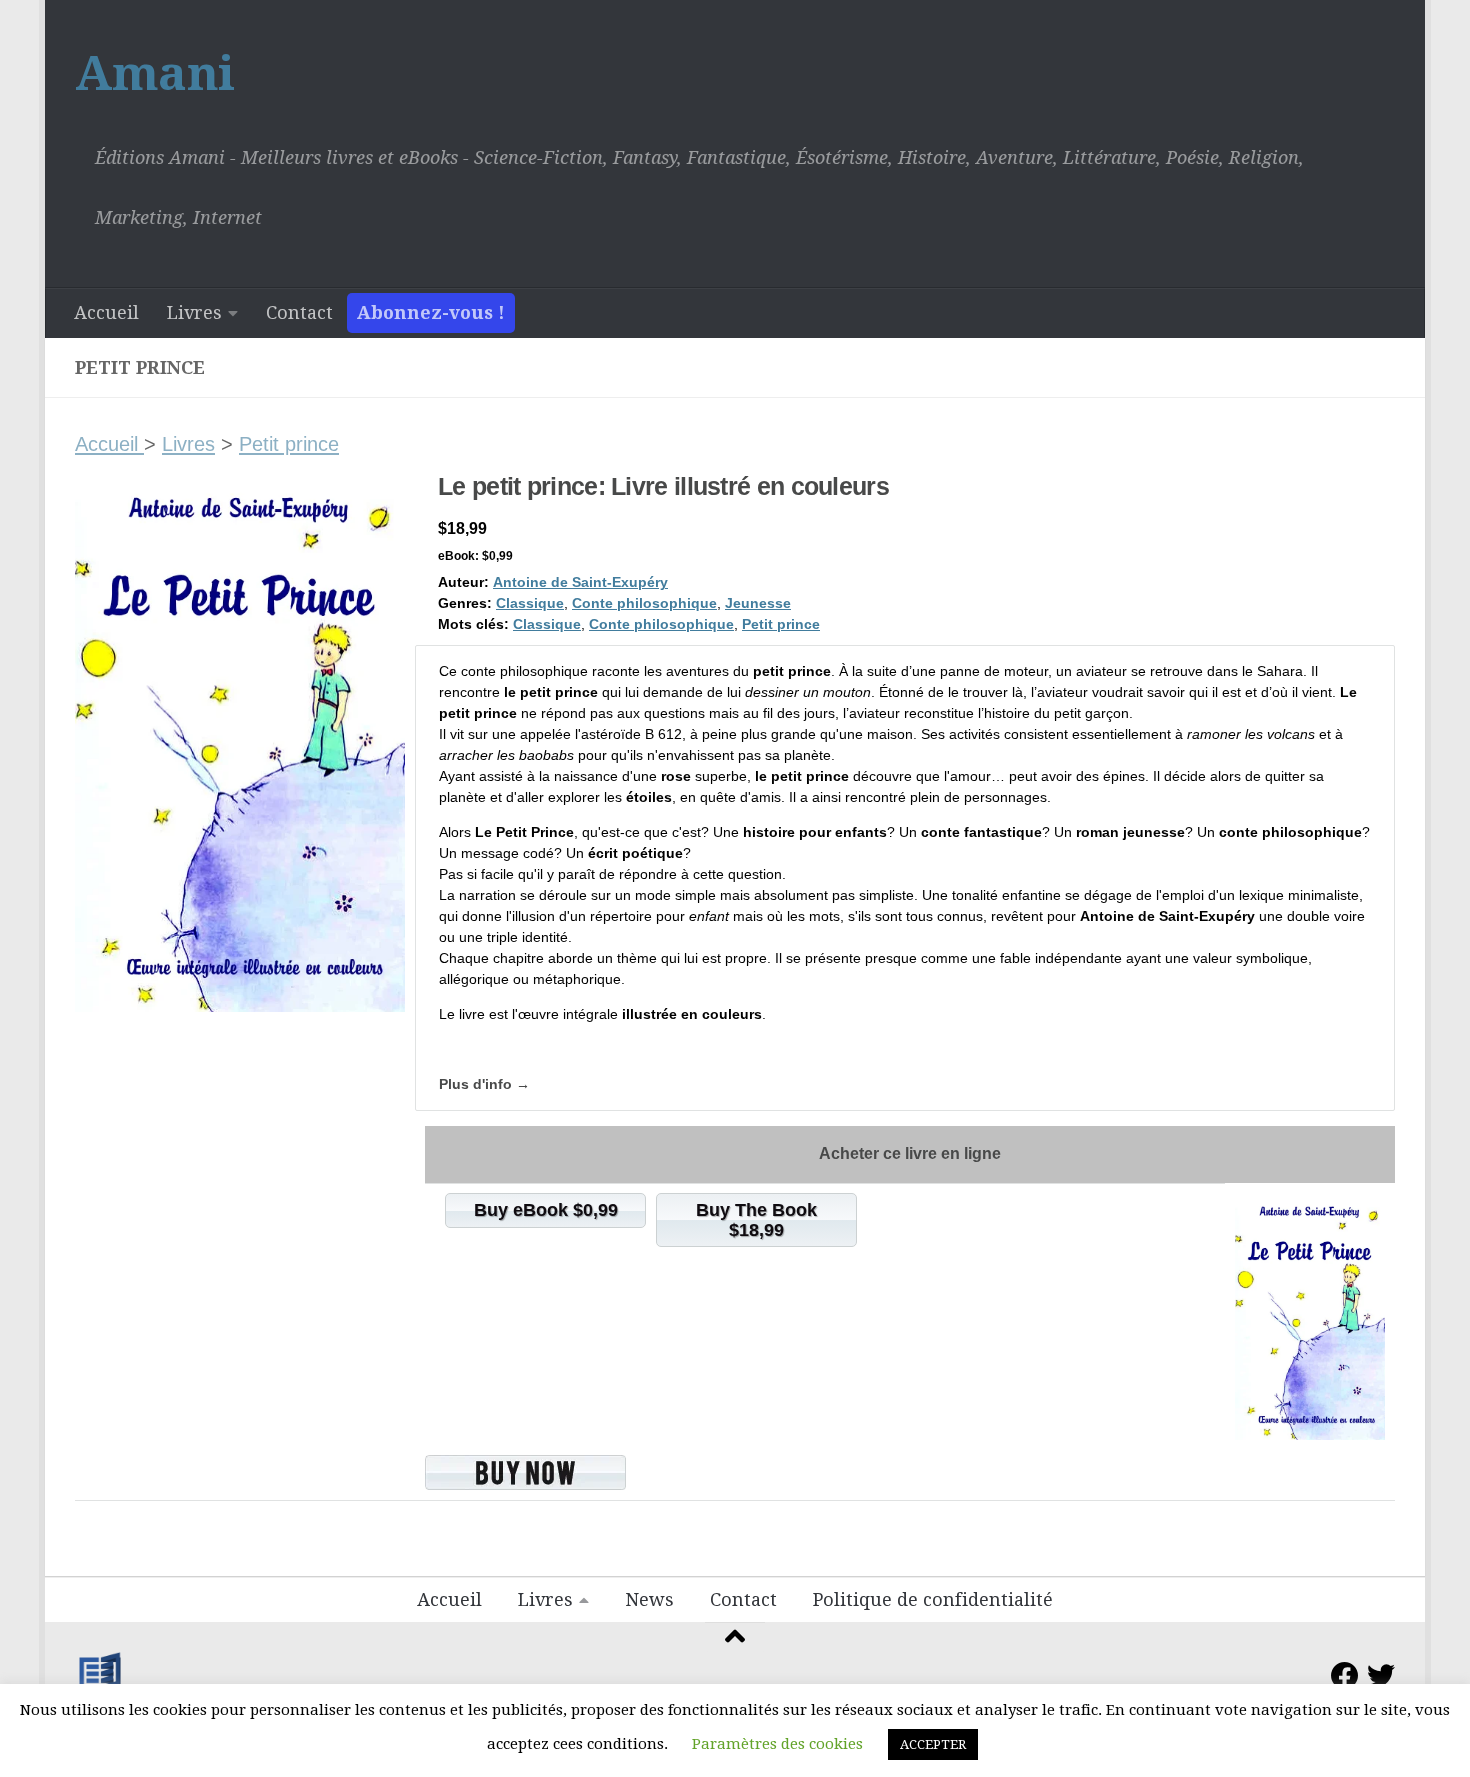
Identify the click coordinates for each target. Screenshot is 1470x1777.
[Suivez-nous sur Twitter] (1381, 1676)
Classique (530, 603)
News (649, 1599)
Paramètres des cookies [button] (777, 1744)
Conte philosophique (644, 603)
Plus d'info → (484, 1084)
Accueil (106, 312)
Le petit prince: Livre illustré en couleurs (663, 486)
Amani (155, 73)
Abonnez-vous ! (431, 312)
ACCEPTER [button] (933, 1744)
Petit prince (289, 444)
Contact (299, 312)
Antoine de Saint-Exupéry (580, 582)
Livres (194, 312)
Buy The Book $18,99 (756, 1220)
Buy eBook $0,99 (546, 1210)
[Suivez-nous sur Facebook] (1345, 1676)
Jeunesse (758, 603)
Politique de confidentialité (933, 1599)
